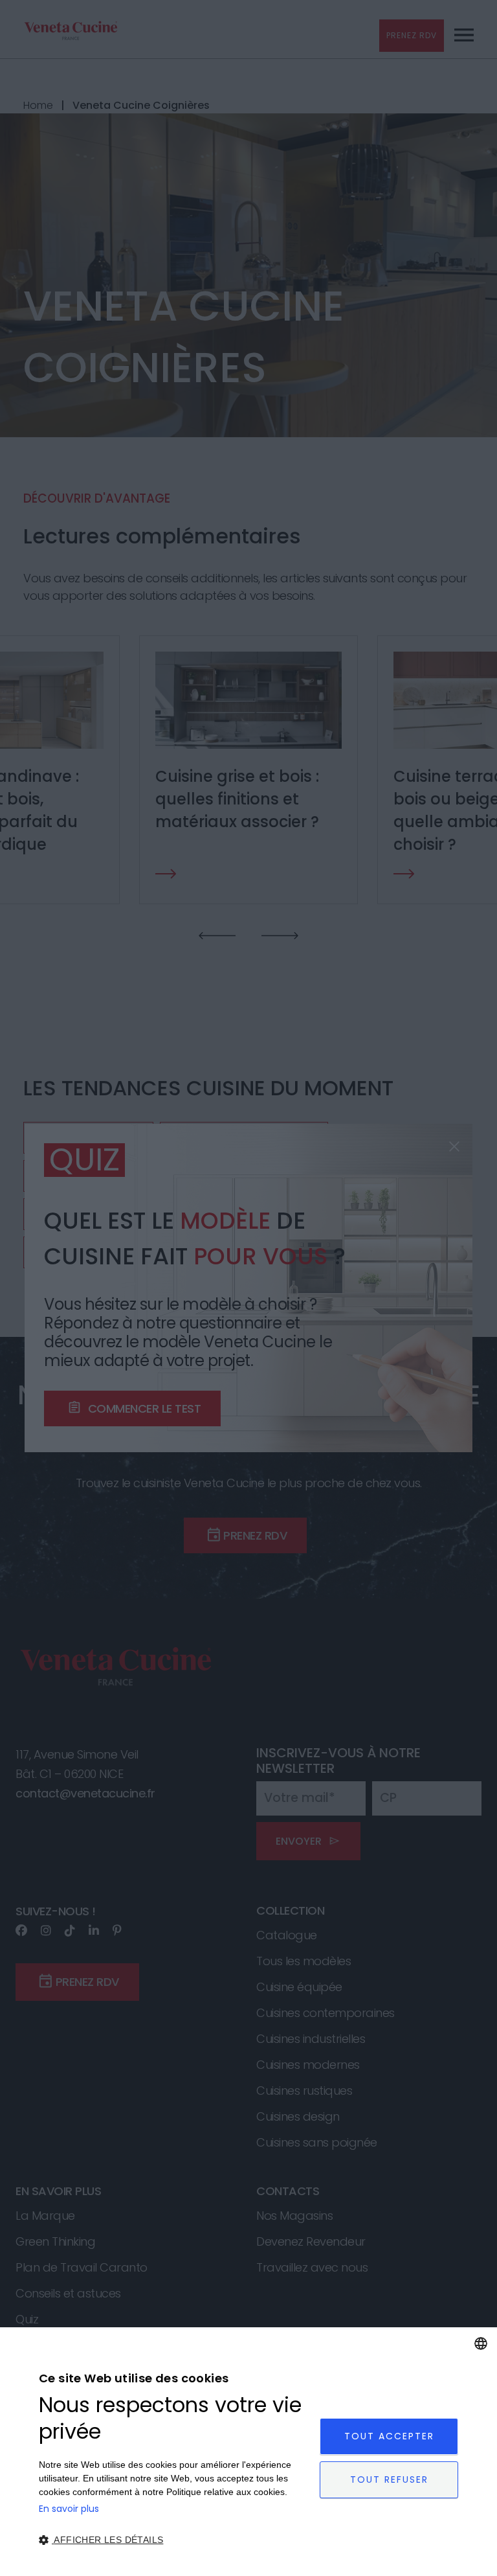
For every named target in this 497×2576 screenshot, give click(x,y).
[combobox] (481, 2343)
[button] (175, 2540)
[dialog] (248, 2452)
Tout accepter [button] (389, 2436)
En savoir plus (69, 2509)
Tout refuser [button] (389, 2479)
